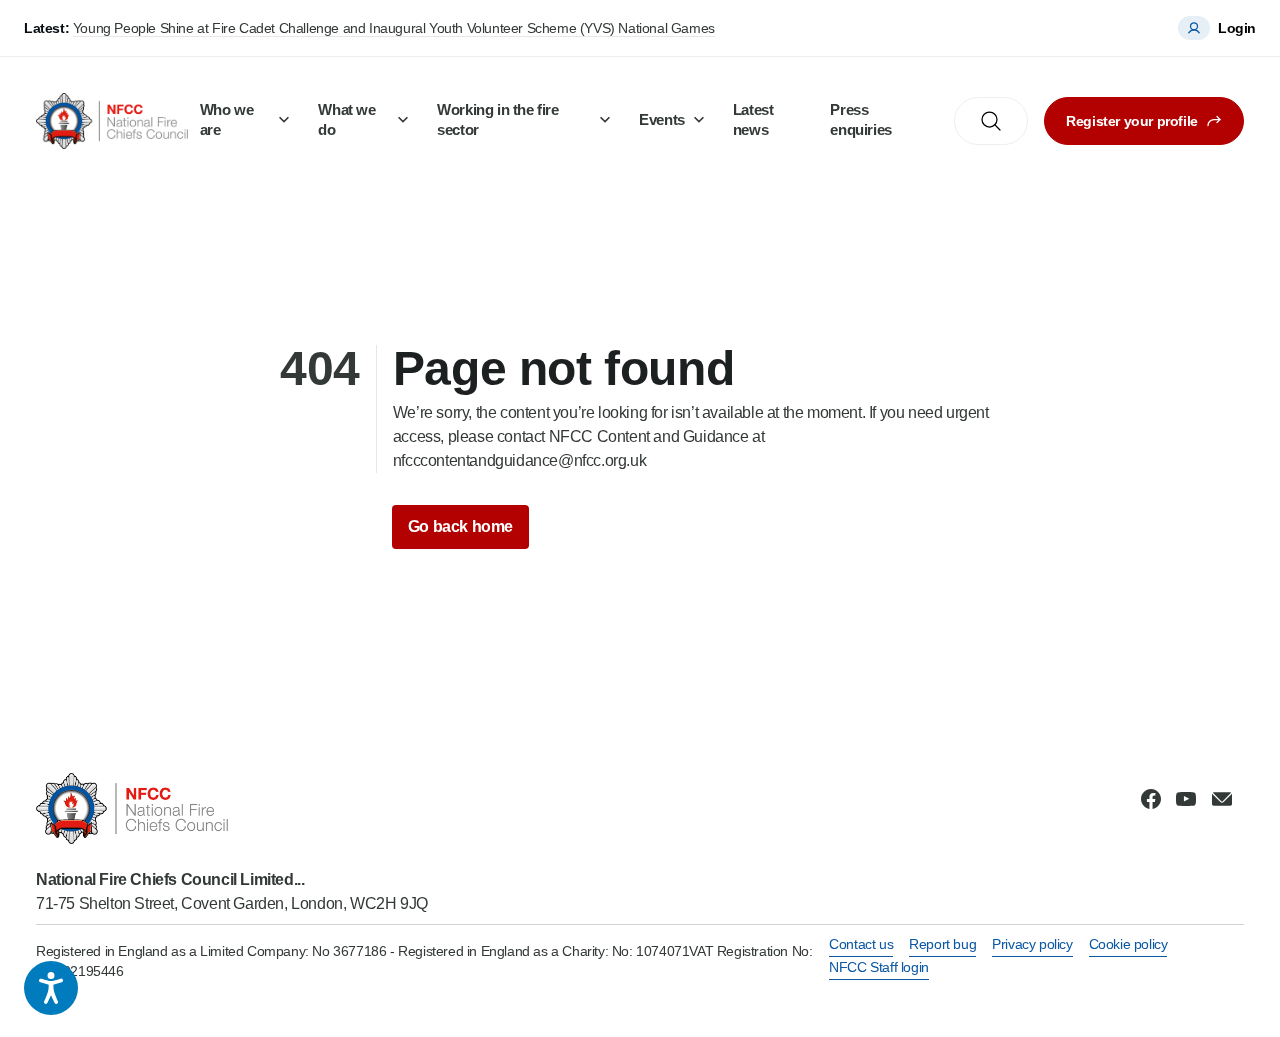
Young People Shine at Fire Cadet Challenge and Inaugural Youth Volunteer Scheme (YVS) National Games (394, 28)
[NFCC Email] (1222, 799)
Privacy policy (1032, 944)
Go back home (460, 526)
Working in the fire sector (497, 119)
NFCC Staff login (879, 967)
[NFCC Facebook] (1151, 799)
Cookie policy (1128, 944)
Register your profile (1132, 121)
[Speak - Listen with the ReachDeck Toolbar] (51, 988)
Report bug (942, 944)
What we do (346, 119)
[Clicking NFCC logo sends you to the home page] (232, 808)
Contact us (861, 944)
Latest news (753, 119)
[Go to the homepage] (112, 121)
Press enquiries (860, 119)
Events (662, 119)
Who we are (227, 119)
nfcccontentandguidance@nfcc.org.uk (519, 460)
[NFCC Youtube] (1186, 799)
